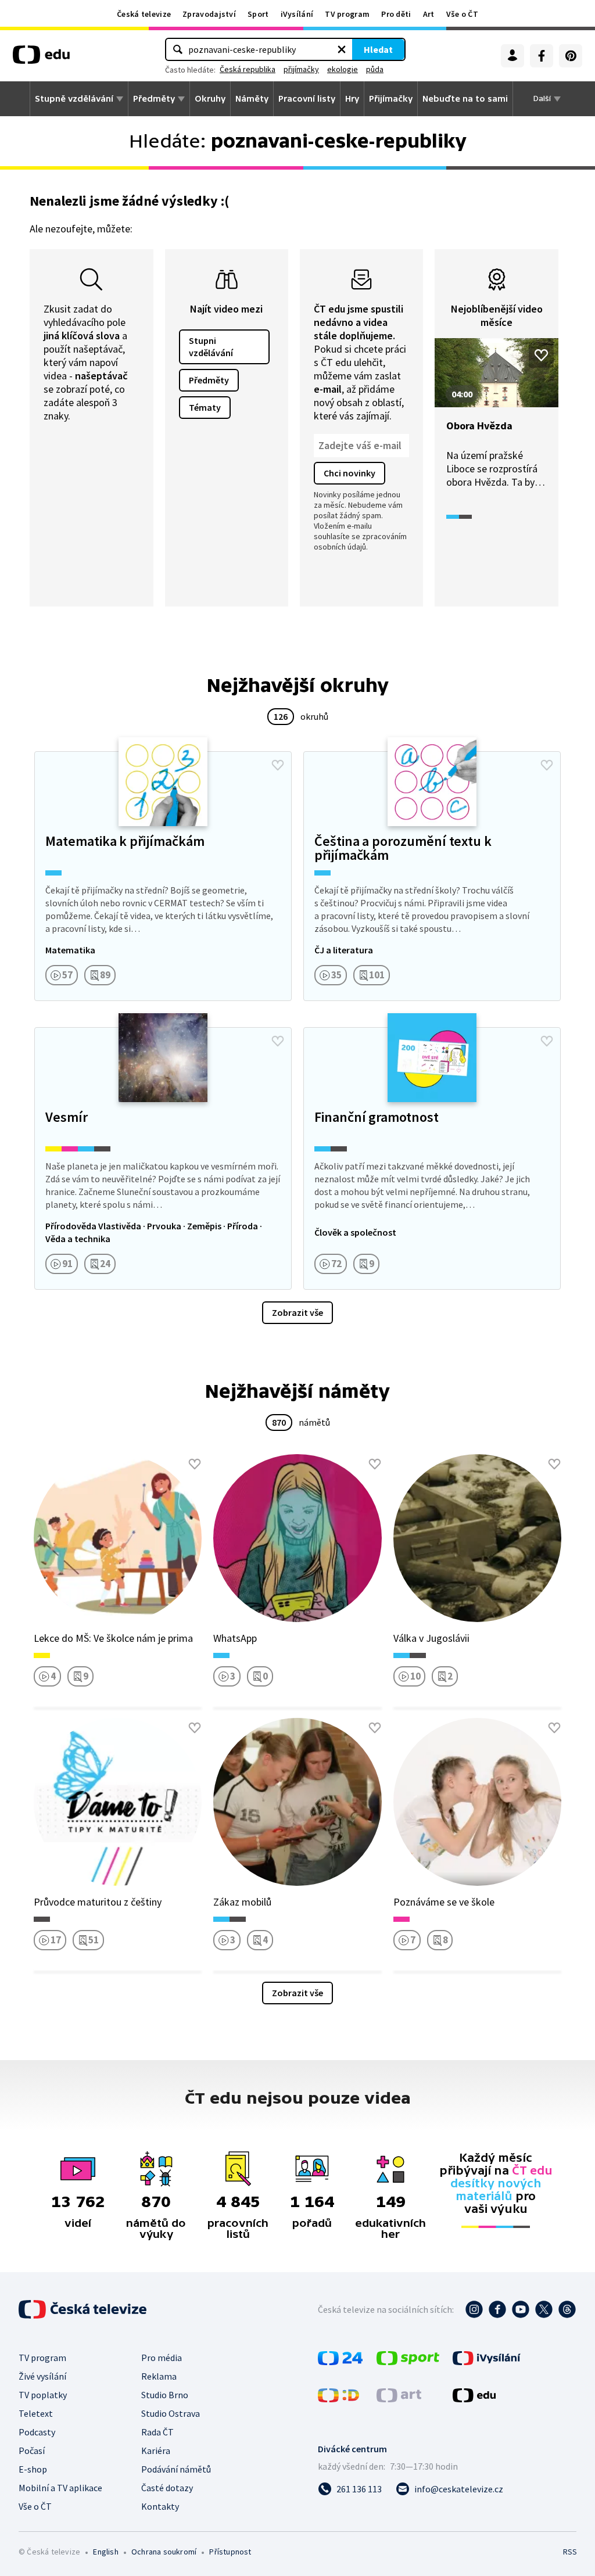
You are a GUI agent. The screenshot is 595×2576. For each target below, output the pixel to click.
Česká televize (144, 14)
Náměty (252, 99)
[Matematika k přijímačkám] (163, 876)
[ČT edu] (41, 59)
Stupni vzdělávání (211, 347)
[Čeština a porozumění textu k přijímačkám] (432, 876)
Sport (258, 14)
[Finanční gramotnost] (432, 1158)
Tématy (205, 407)
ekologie (343, 69)
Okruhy (210, 99)
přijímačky (301, 69)
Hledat (378, 49)
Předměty (154, 99)
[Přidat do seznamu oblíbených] (541, 355)
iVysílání (297, 14)
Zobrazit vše (297, 1312)
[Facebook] (542, 56)
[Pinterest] (571, 56)
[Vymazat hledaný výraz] (342, 49)
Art (429, 14)
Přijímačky (391, 99)
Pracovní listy (307, 99)
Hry (352, 99)
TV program (347, 14)
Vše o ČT (462, 14)
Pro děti (396, 14)
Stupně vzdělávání (74, 99)
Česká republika (248, 69)
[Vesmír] (163, 1158)
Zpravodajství (209, 14)
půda (375, 69)
